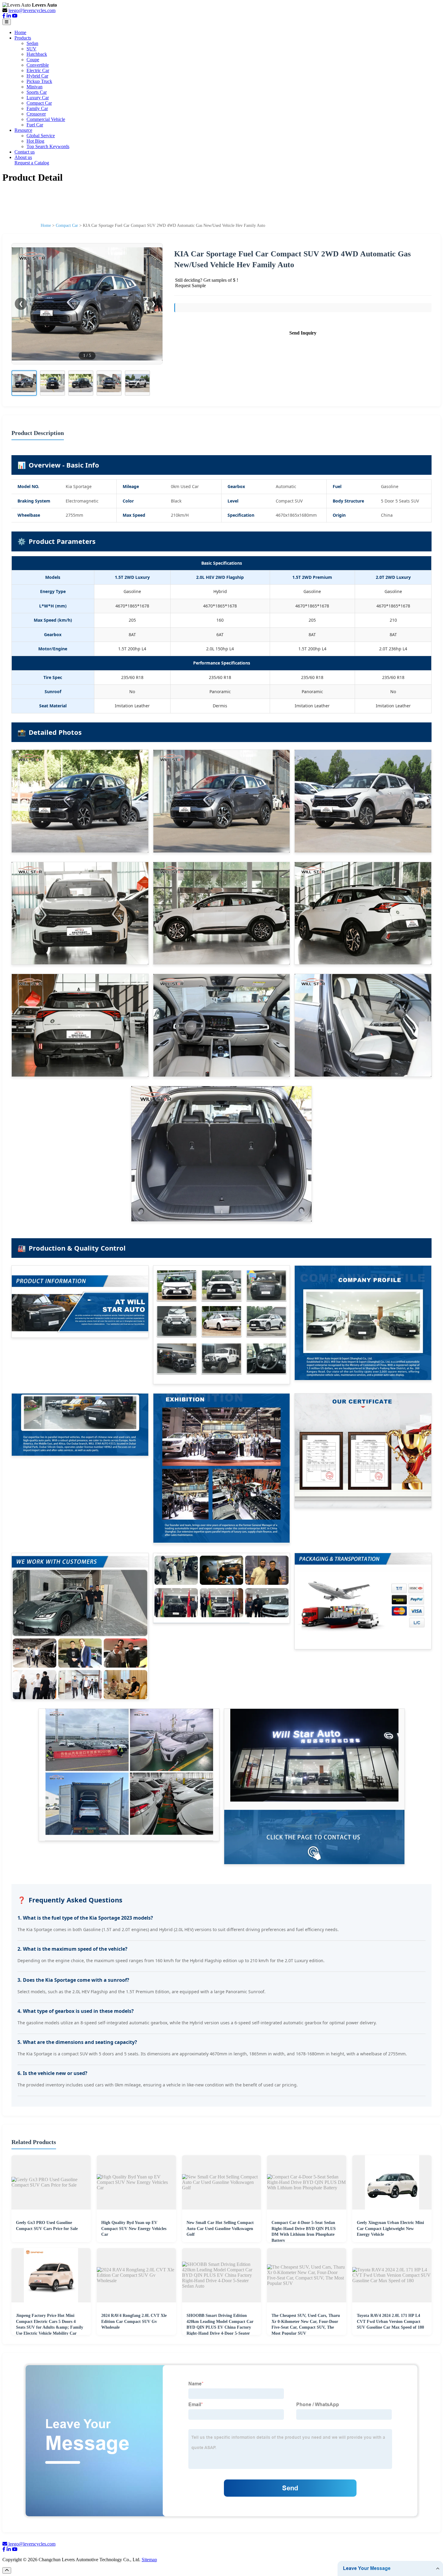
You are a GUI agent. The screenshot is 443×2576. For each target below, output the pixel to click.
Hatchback (37, 54)
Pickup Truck (39, 81)
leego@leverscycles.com (32, 10)
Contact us (25, 152)
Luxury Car (38, 98)
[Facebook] (4, 16)
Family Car (37, 108)
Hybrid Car (37, 76)
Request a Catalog (32, 163)
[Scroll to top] (7, 2570)
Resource (23, 130)
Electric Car (38, 70)
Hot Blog (35, 141)
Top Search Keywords (48, 146)
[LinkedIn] (9, 16)
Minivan (35, 87)
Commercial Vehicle (46, 119)
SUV (31, 49)
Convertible (38, 65)
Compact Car (39, 103)
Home (20, 32)
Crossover (36, 114)
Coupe (33, 60)
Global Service (41, 136)
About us (23, 157)
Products (23, 38)
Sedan (32, 43)
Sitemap (149, 2560)
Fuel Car (35, 125)
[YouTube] (15, 16)
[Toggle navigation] (7, 22)
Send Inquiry (303, 333)
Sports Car (37, 92)
